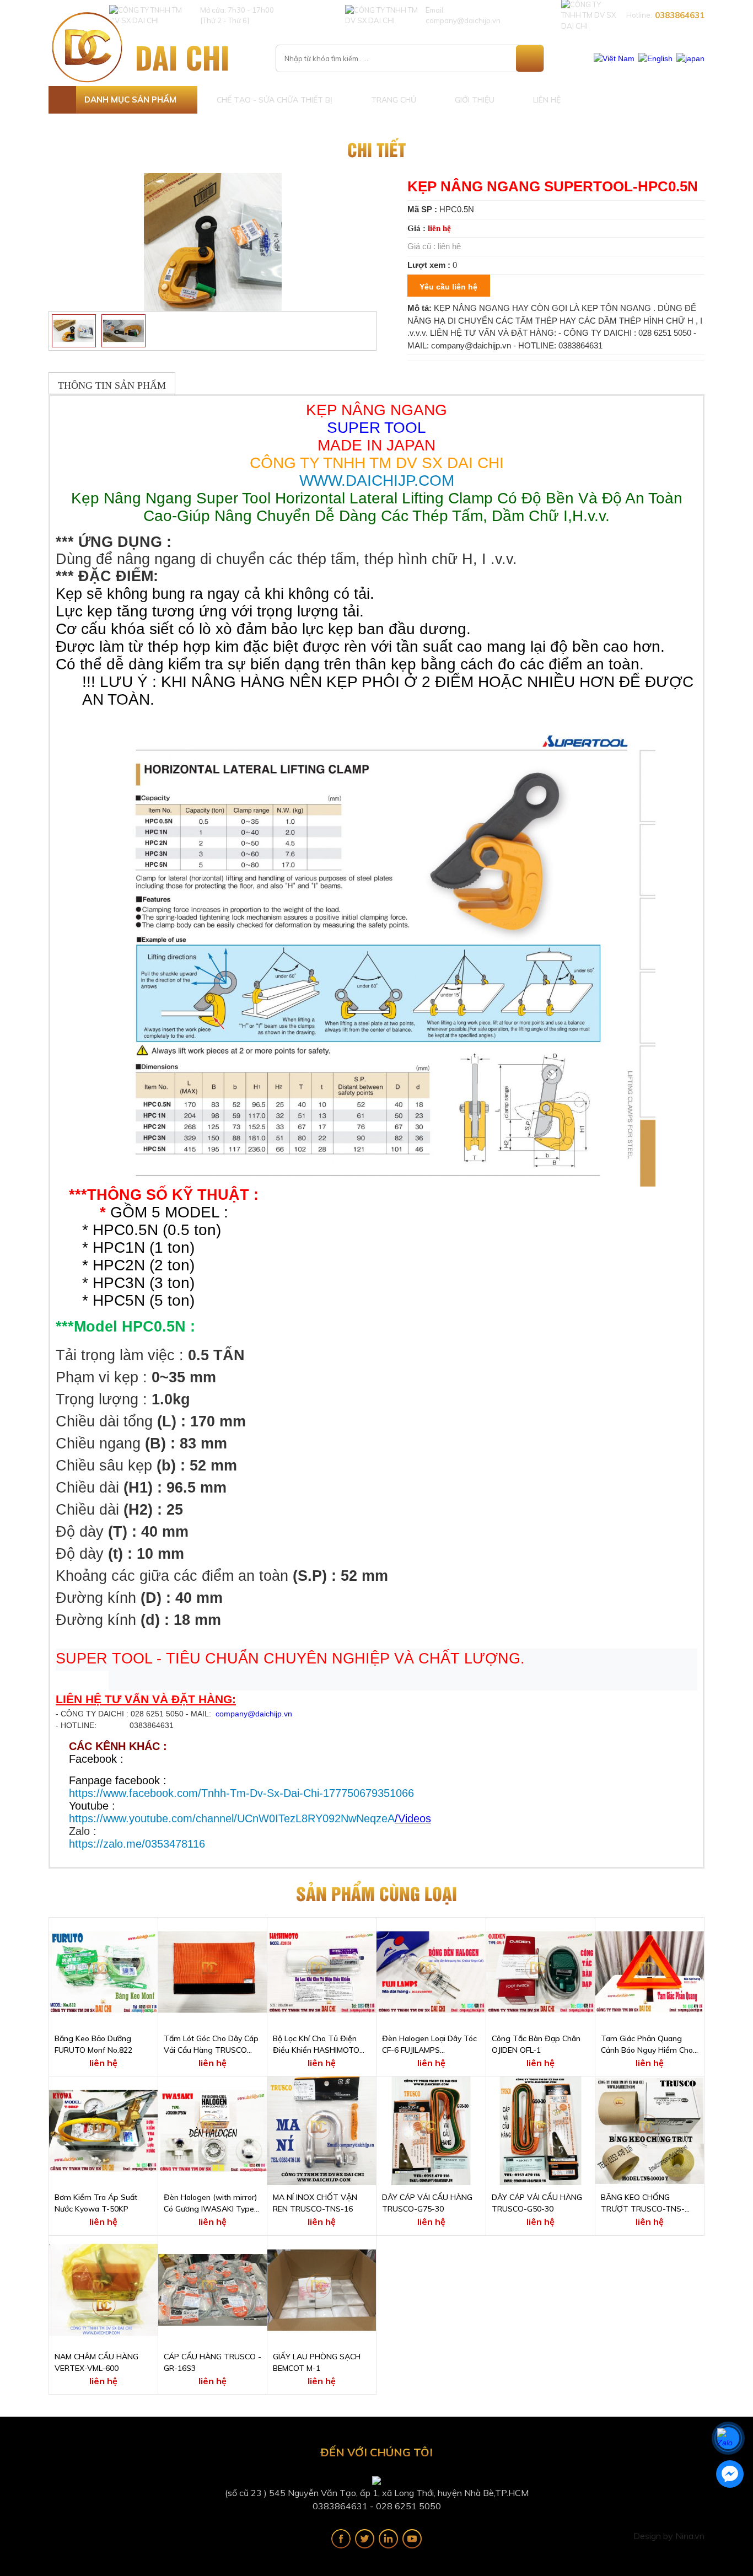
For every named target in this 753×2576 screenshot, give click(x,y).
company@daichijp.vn (254, 1714)
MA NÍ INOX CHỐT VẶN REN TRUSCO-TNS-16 (315, 2203)
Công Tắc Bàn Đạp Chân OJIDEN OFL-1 (536, 2044)
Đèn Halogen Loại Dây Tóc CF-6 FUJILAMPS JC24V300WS (429, 2045)
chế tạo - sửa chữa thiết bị (275, 100)
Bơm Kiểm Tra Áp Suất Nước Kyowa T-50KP (96, 2203)
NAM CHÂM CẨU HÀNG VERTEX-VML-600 (96, 2362)
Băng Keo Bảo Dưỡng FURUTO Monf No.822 (93, 2044)
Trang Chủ (394, 100)
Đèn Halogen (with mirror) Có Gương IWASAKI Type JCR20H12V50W (211, 2204)
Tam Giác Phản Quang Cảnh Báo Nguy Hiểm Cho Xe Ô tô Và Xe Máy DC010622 (647, 2045)
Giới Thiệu (475, 100)
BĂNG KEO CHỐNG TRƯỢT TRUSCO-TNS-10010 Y (643, 2204)
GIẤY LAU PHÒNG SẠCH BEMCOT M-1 (317, 2362)
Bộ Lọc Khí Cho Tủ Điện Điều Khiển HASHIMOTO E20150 (316, 2045)
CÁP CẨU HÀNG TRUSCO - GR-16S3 (213, 2362)
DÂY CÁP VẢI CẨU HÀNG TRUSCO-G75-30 (427, 2203)
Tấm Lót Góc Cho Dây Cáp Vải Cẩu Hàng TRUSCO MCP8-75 (211, 2045)
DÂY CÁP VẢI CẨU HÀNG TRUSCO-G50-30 (537, 2203)
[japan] (690, 58)
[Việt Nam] (614, 58)
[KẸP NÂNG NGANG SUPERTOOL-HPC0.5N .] (213, 241)
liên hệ (547, 100)
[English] (655, 58)
